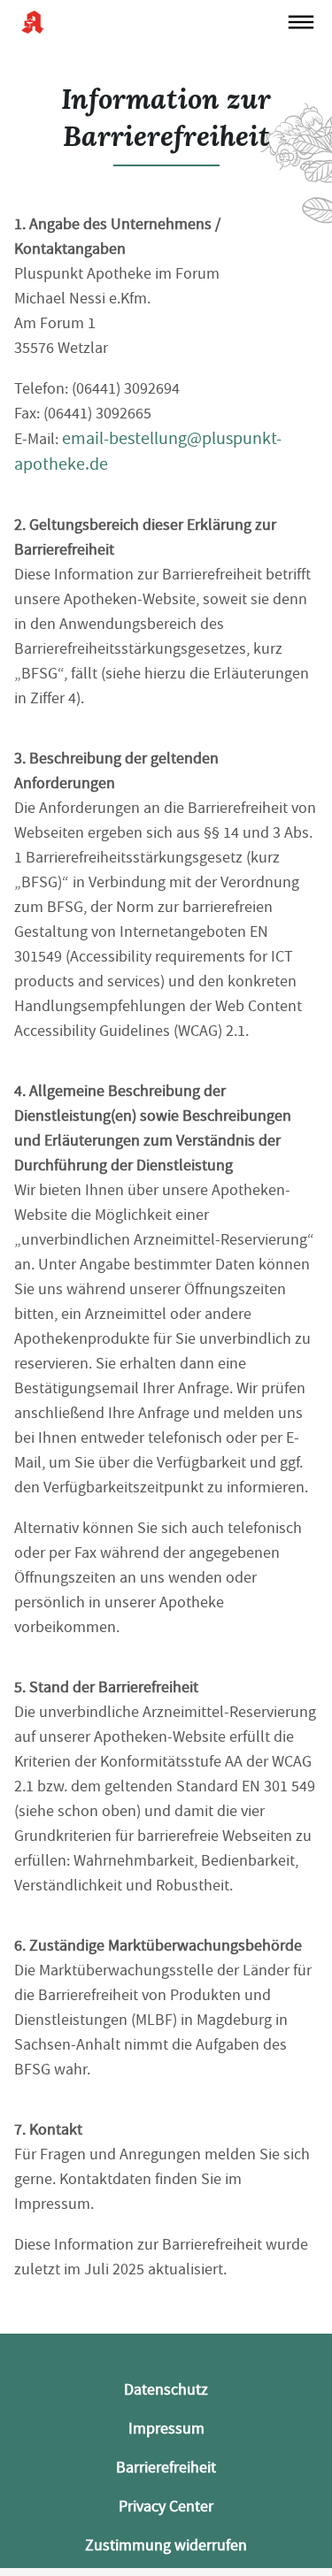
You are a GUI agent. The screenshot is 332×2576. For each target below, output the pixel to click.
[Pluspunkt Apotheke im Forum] (150, 22)
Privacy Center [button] (166, 2507)
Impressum (166, 2429)
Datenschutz (166, 2390)
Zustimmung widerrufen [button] (166, 2545)
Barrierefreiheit (166, 2468)
